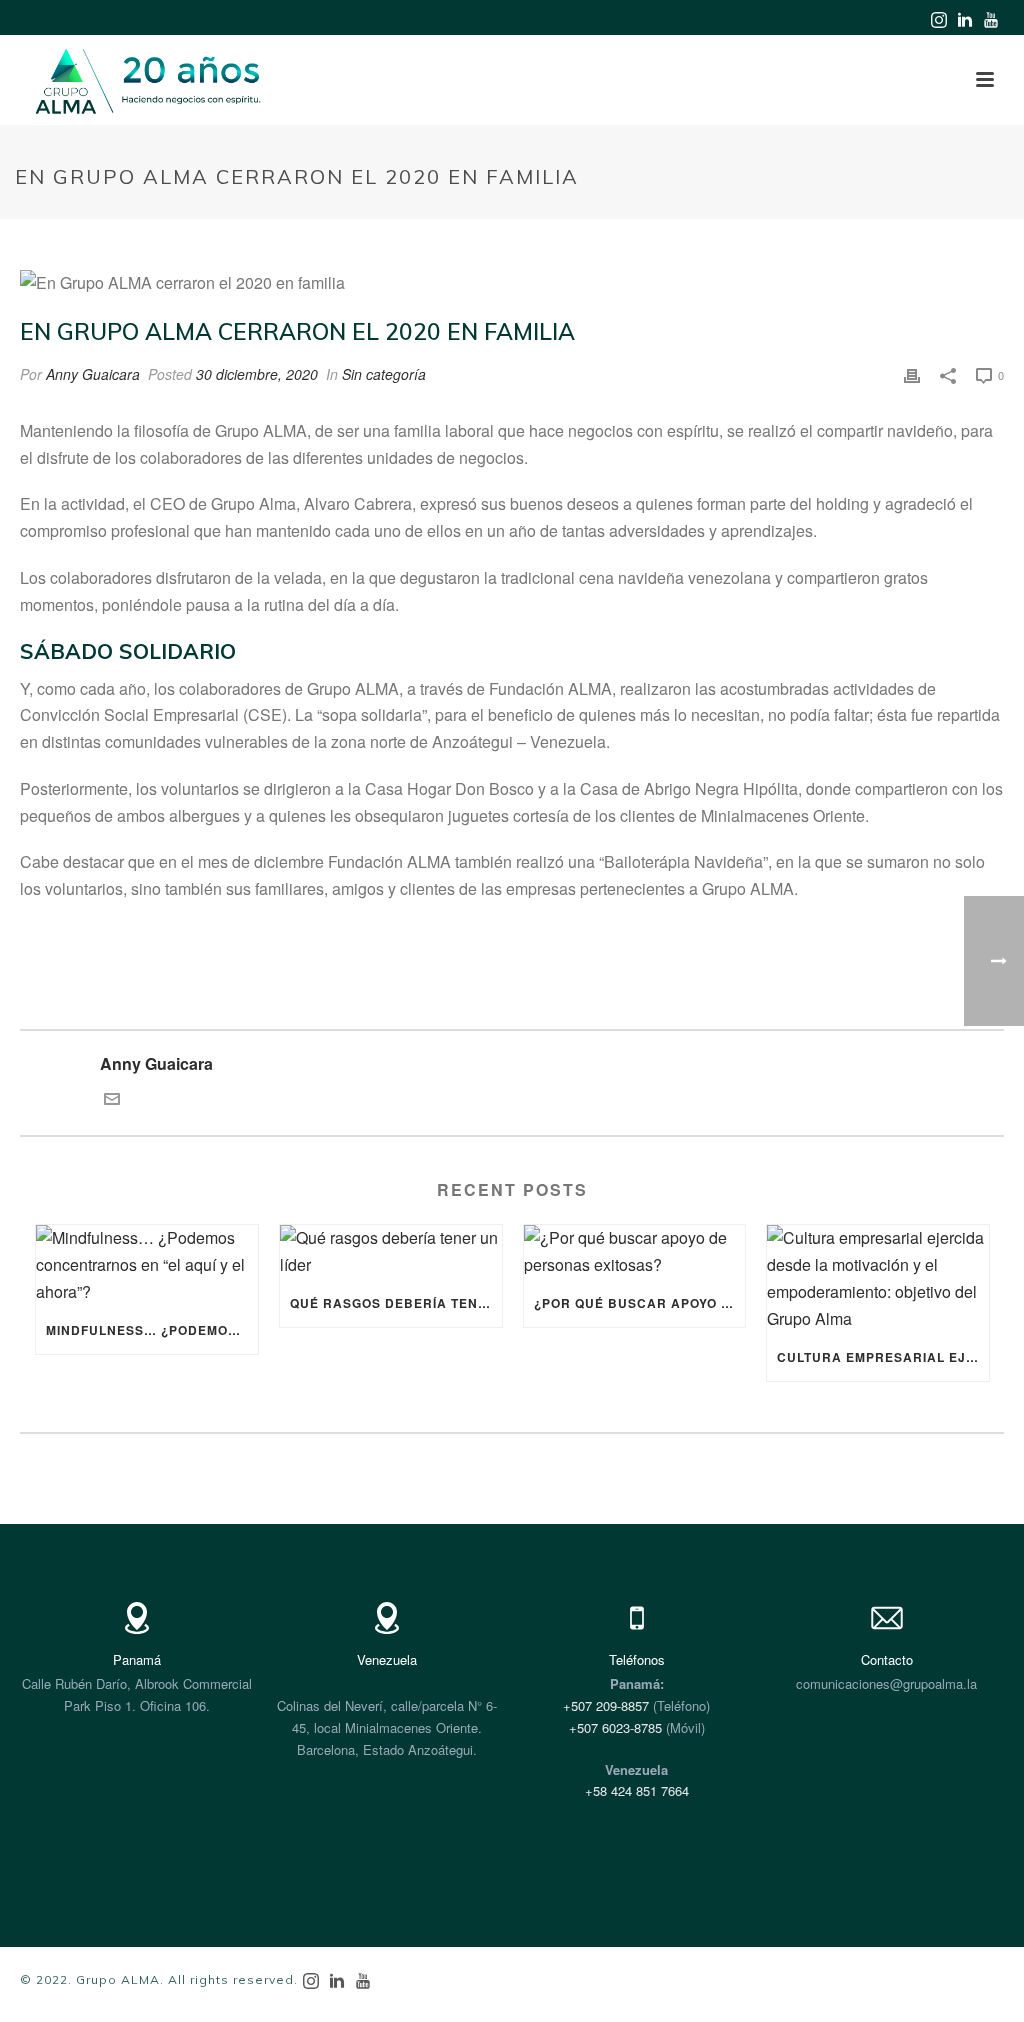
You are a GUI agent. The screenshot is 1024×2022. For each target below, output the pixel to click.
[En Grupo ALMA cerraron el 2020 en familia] (512, 283)
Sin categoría (384, 374)
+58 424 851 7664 (637, 1790)
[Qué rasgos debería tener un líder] (391, 1252)
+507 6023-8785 (615, 1727)
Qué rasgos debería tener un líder (396, 1303)
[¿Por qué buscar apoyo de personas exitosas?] (635, 1252)
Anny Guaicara (93, 374)
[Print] (912, 374)
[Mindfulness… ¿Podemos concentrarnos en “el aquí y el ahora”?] (147, 1265)
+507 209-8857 (606, 1705)
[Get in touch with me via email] (112, 1100)
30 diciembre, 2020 (257, 374)
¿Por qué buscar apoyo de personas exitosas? (640, 1303)
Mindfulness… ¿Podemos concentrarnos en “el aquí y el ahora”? (152, 1330)
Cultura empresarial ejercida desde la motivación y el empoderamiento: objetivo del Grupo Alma (883, 1357)
